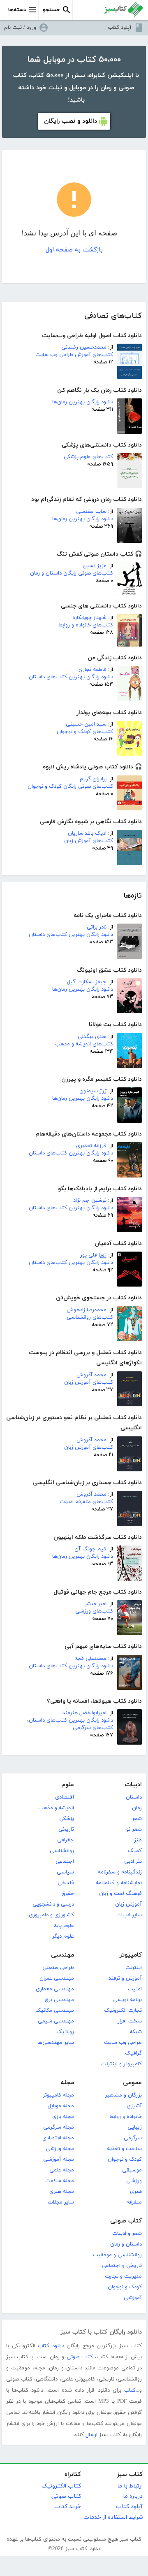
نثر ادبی (133, 1862)
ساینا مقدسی (91, 512)
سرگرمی (133, 2138)
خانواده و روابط (126, 2117)
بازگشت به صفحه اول (74, 250)
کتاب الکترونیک (61, 2486)
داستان (134, 1797)
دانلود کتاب (51, 2346)
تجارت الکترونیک (123, 2011)
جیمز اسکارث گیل (87, 982)
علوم (68, 1785)
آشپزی (134, 2106)
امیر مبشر (96, 1604)
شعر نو (134, 1829)
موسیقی (132, 2170)
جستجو (51, 10)
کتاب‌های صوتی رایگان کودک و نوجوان (70, 787)
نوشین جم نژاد (90, 1201)
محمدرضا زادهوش (87, 1310)
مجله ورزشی (60, 2149)
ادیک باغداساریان (87, 833)
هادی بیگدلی (92, 1037)
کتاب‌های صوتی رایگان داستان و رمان (72, 573)
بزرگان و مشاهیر (124, 2095)
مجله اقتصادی (58, 2138)
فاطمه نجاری (92, 670)
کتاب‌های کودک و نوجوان (85, 732)
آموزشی (133, 2298)
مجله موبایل (61, 2106)
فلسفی (66, 1883)
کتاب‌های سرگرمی (93, 1728)
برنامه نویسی (127, 2000)
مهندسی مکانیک (55, 2011)
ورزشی (134, 2181)
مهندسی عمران (57, 1978)
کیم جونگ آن (90, 1549)
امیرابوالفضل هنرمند (84, 1713)
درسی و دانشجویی (53, 1904)
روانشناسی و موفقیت (117, 2255)
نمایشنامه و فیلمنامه (119, 1883)
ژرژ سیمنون (93, 1091)
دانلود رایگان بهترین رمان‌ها (83, 402)
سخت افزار (130, 2021)
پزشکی (67, 1819)
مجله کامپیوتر (58, 2095)
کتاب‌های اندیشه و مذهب (84, 1044)
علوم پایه (64, 1926)
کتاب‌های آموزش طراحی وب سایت (74, 355)
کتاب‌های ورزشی (94, 1611)
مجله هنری (62, 2192)
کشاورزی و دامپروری (51, 1915)
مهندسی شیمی (56, 2021)
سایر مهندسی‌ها (56, 2043)
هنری (136, 2192)
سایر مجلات (61, 2202)
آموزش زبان (128, 1904)
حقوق (68, 1894)
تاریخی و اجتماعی (122, 2266)
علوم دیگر (63, 1936)
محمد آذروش (91, 1375)
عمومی (132, 2083)
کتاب (130, 2390)
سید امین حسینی (86, 724)
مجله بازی (63, 2117)
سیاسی (65, 1872)
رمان (137, 1808)
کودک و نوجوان (125, 2159)
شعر (137, 1819)
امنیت (135, 1989)
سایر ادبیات (129, 1915)
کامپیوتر (131, 1955)
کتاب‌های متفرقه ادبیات (86, 1502)
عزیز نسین (95, 566)
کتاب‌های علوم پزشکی (88, 457)
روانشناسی (62, 1851)
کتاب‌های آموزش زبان (89, 841)
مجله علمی (62, 2170)
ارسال (91, 2435)
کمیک (135, 1851)
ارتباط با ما (130, 2486)
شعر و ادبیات (127, 2234)
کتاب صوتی (126, 2221)
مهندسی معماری (55, 1989)
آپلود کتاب (120, 28)
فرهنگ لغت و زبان (120, 1894)
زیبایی (135, 2127)
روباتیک (65, 2032)
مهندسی (62, 1955)
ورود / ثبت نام (20, 28)
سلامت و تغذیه (124, 2149)
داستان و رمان (126, 2244)
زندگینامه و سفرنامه (120, 1872)
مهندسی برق (59, 2000)
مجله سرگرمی (59, 2127)
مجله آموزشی (59, 2159)
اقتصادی (65, 1797)
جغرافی (66, 1840)
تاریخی (66, 1829)
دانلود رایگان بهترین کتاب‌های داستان (71, 677)
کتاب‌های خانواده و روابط (86, 625)
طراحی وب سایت (123, 2043)
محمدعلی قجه (90, 1659)
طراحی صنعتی (58, 1968)
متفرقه (134, 2202)
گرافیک (133, 2053)
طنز (138, 1840)
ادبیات (133, 1785)
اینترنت (134, 1968)
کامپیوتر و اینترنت (121, 2064)
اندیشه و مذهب (56, 1808)
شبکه (136, 2032)
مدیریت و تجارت (123, 2276)
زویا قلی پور (93, 1255)
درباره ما (133, 2496)
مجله (67, 2083)
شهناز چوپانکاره (89, 618)
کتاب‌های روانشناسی (90, 1317)
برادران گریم (93, 779)
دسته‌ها (17, 10)
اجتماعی (65, 1862)
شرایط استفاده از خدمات (113, 2517)
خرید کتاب (68, 2507)
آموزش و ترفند (125, 1978)
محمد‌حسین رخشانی (84, 347)
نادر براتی (97, 927)
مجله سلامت (60, 2181)
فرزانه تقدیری (91, 1146)
